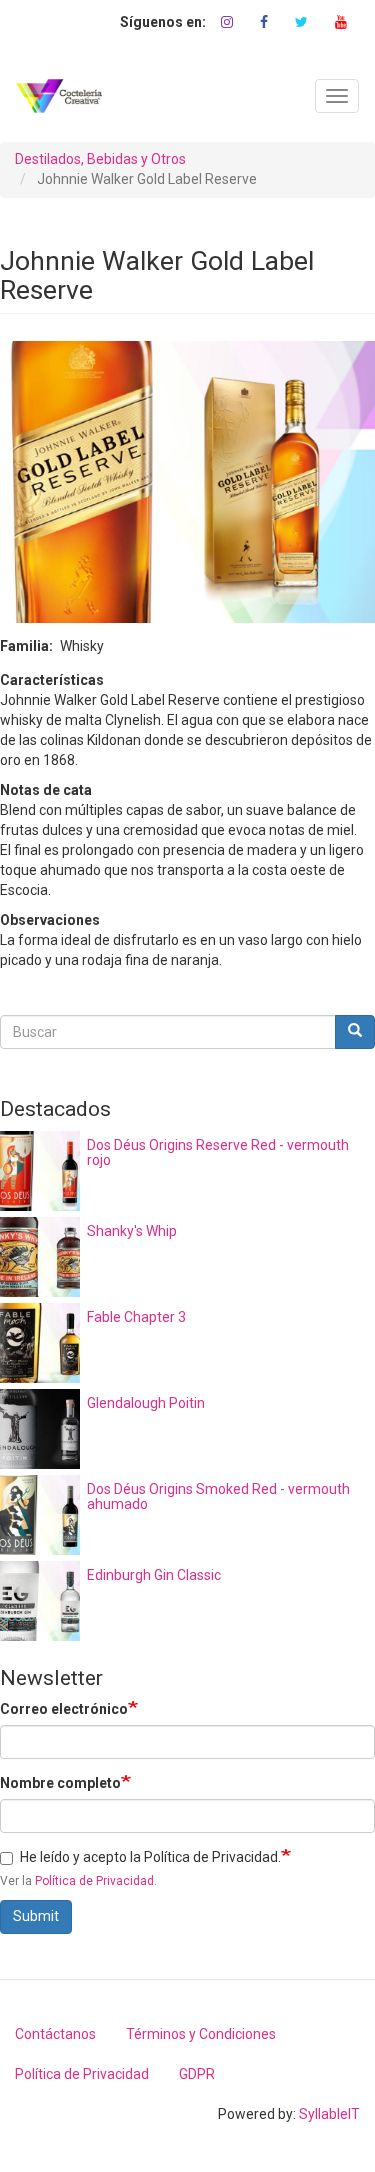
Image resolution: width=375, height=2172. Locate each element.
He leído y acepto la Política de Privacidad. (150, 1857)
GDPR (197, 2074)
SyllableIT (329, 2114)
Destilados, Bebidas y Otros (100, 159)
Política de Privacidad (94, 1881)
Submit (36, 1916)
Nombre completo (60, 1783)
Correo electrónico (64, 1709)
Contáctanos (55, 2034)
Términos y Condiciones (201, 2034)
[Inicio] (59, 96)
